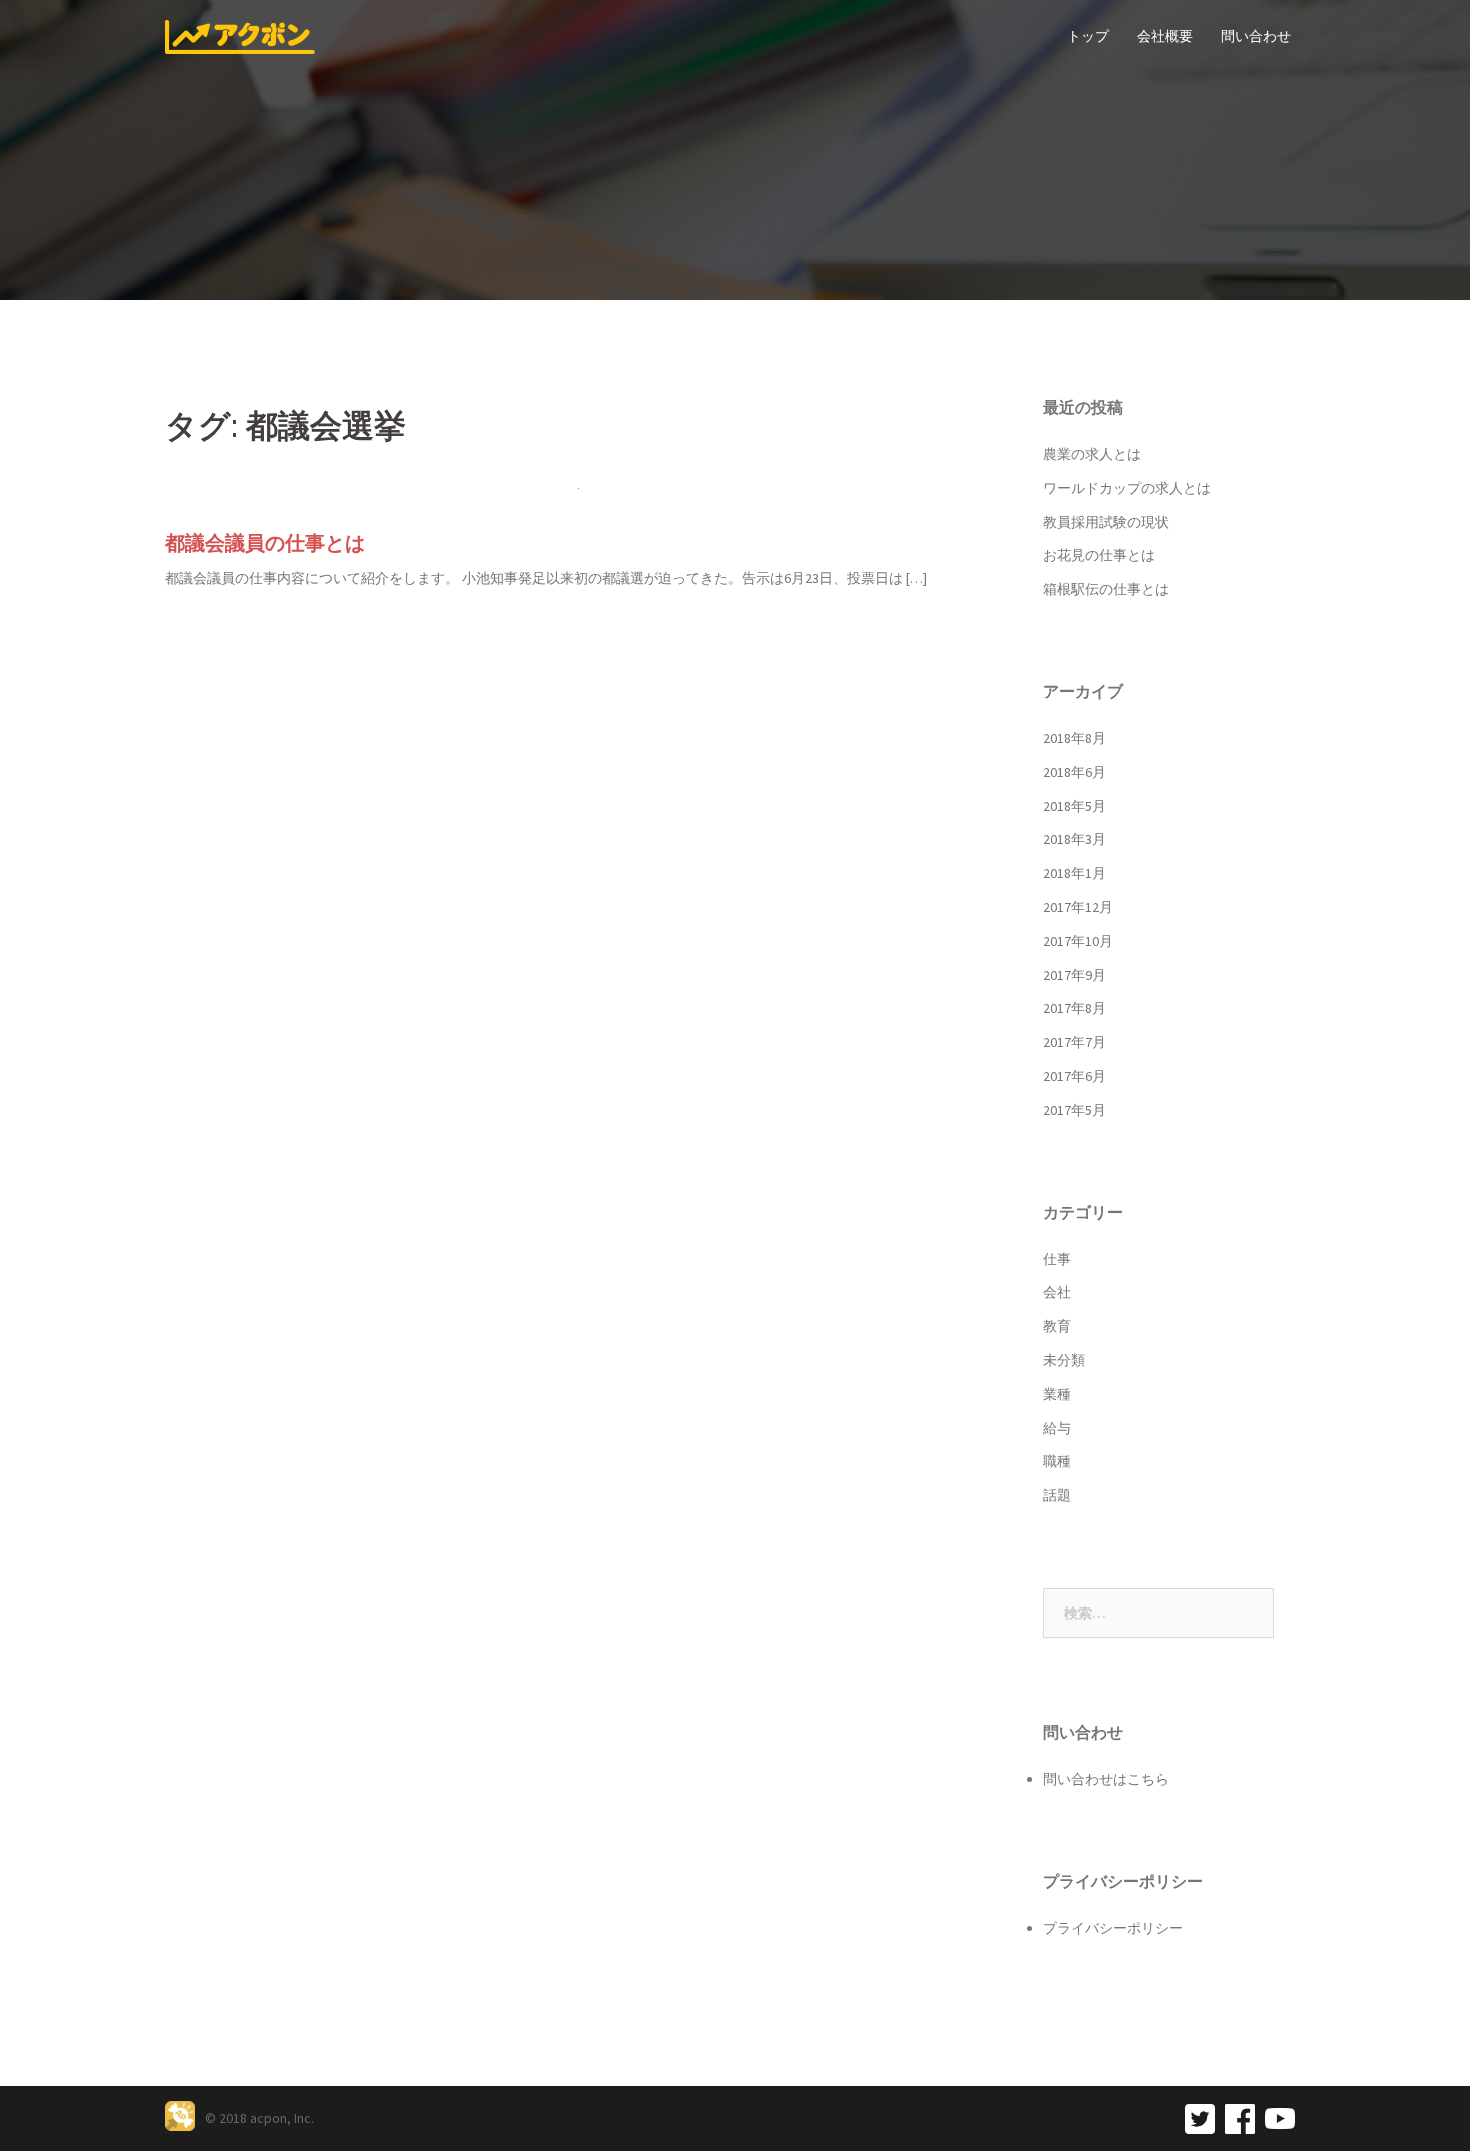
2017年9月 (1074, 975)
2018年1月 (1074, 873)
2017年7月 (1074, 1042)
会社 (1057, 1292)
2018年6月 (1074, 772)
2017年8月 (1074, 1008)
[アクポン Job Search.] (240, 35)
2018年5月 (1074, 806)
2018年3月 (1074, 839)
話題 (1057, 1495)
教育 (1057, 1326)
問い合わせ (1256, 36)
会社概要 (1165, 36)
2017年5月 (1074, 1110)
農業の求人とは (1092, 454)
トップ (1088, 36)
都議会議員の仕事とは (265, 543)
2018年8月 (1074, 738)
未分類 (1064, 1360)
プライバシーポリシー (1113, 1928)
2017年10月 (1078, 941)
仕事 (1057, 1259)
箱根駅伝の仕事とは (1106, 589)
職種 (1057, 1461)
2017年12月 (1078, 907)
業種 (1057, 1394)
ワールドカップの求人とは (1127, 488)
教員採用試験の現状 (1106, 522)
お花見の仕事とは (1099, 555)
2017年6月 (1074, 1076)
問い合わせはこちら (1106, 1779)
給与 (1057, 1428)
